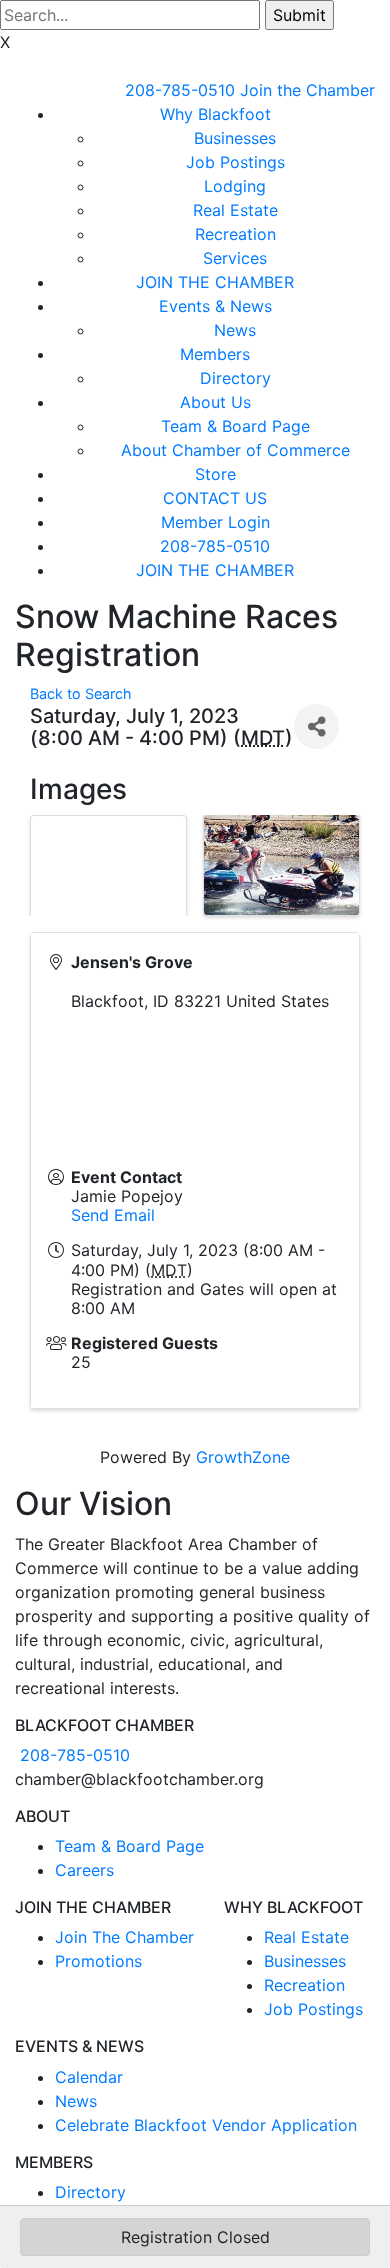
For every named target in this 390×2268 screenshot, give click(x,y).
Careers (84, 1870)
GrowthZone (243, 1457)
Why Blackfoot (215, 114)
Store (215, 474)
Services (235, 258)
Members (215, 354)
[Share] (316, 726)
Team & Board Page (235, 426)
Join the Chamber (307, 90)
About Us (215, 402)
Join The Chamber (124, 1937)
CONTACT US (215, 498)
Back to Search (81, 693)
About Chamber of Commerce (235, 450)
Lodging (235, 186)
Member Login (215, 522)
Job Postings (235, 162)
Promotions (98, 1961)
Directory (235, 378)
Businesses (235, 138)
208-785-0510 (180, 90)
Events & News (215, 306)
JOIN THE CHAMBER (215, 282)
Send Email (113, 1215)
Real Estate (235, 210)
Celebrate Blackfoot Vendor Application (206, 2125)
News (235, 330)
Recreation (235, 234)
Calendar (89, 2077)
